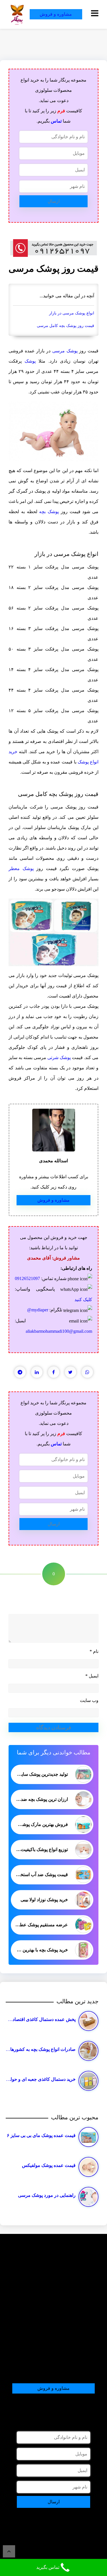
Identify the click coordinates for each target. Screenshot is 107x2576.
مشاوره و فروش (56, 14)
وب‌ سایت (89, 1700)
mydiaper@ (38, 1310)
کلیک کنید (83, 1300)
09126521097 (27, 1278)
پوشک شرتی (59, 1058)
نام (94, 1651)
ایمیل (92, 1676)
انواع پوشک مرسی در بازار (72, 313)
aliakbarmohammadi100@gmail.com (59, 1331)
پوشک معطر (21, 869)
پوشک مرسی (65, 351)
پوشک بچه (49, 512)
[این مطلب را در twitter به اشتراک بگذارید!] (70, 1372)
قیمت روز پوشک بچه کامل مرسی (65, 326)
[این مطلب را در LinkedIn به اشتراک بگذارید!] (37, 1372)
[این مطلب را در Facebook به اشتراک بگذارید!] (54, 1372)
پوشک (30, 361)
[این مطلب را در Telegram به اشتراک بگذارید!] (20, 1372)
